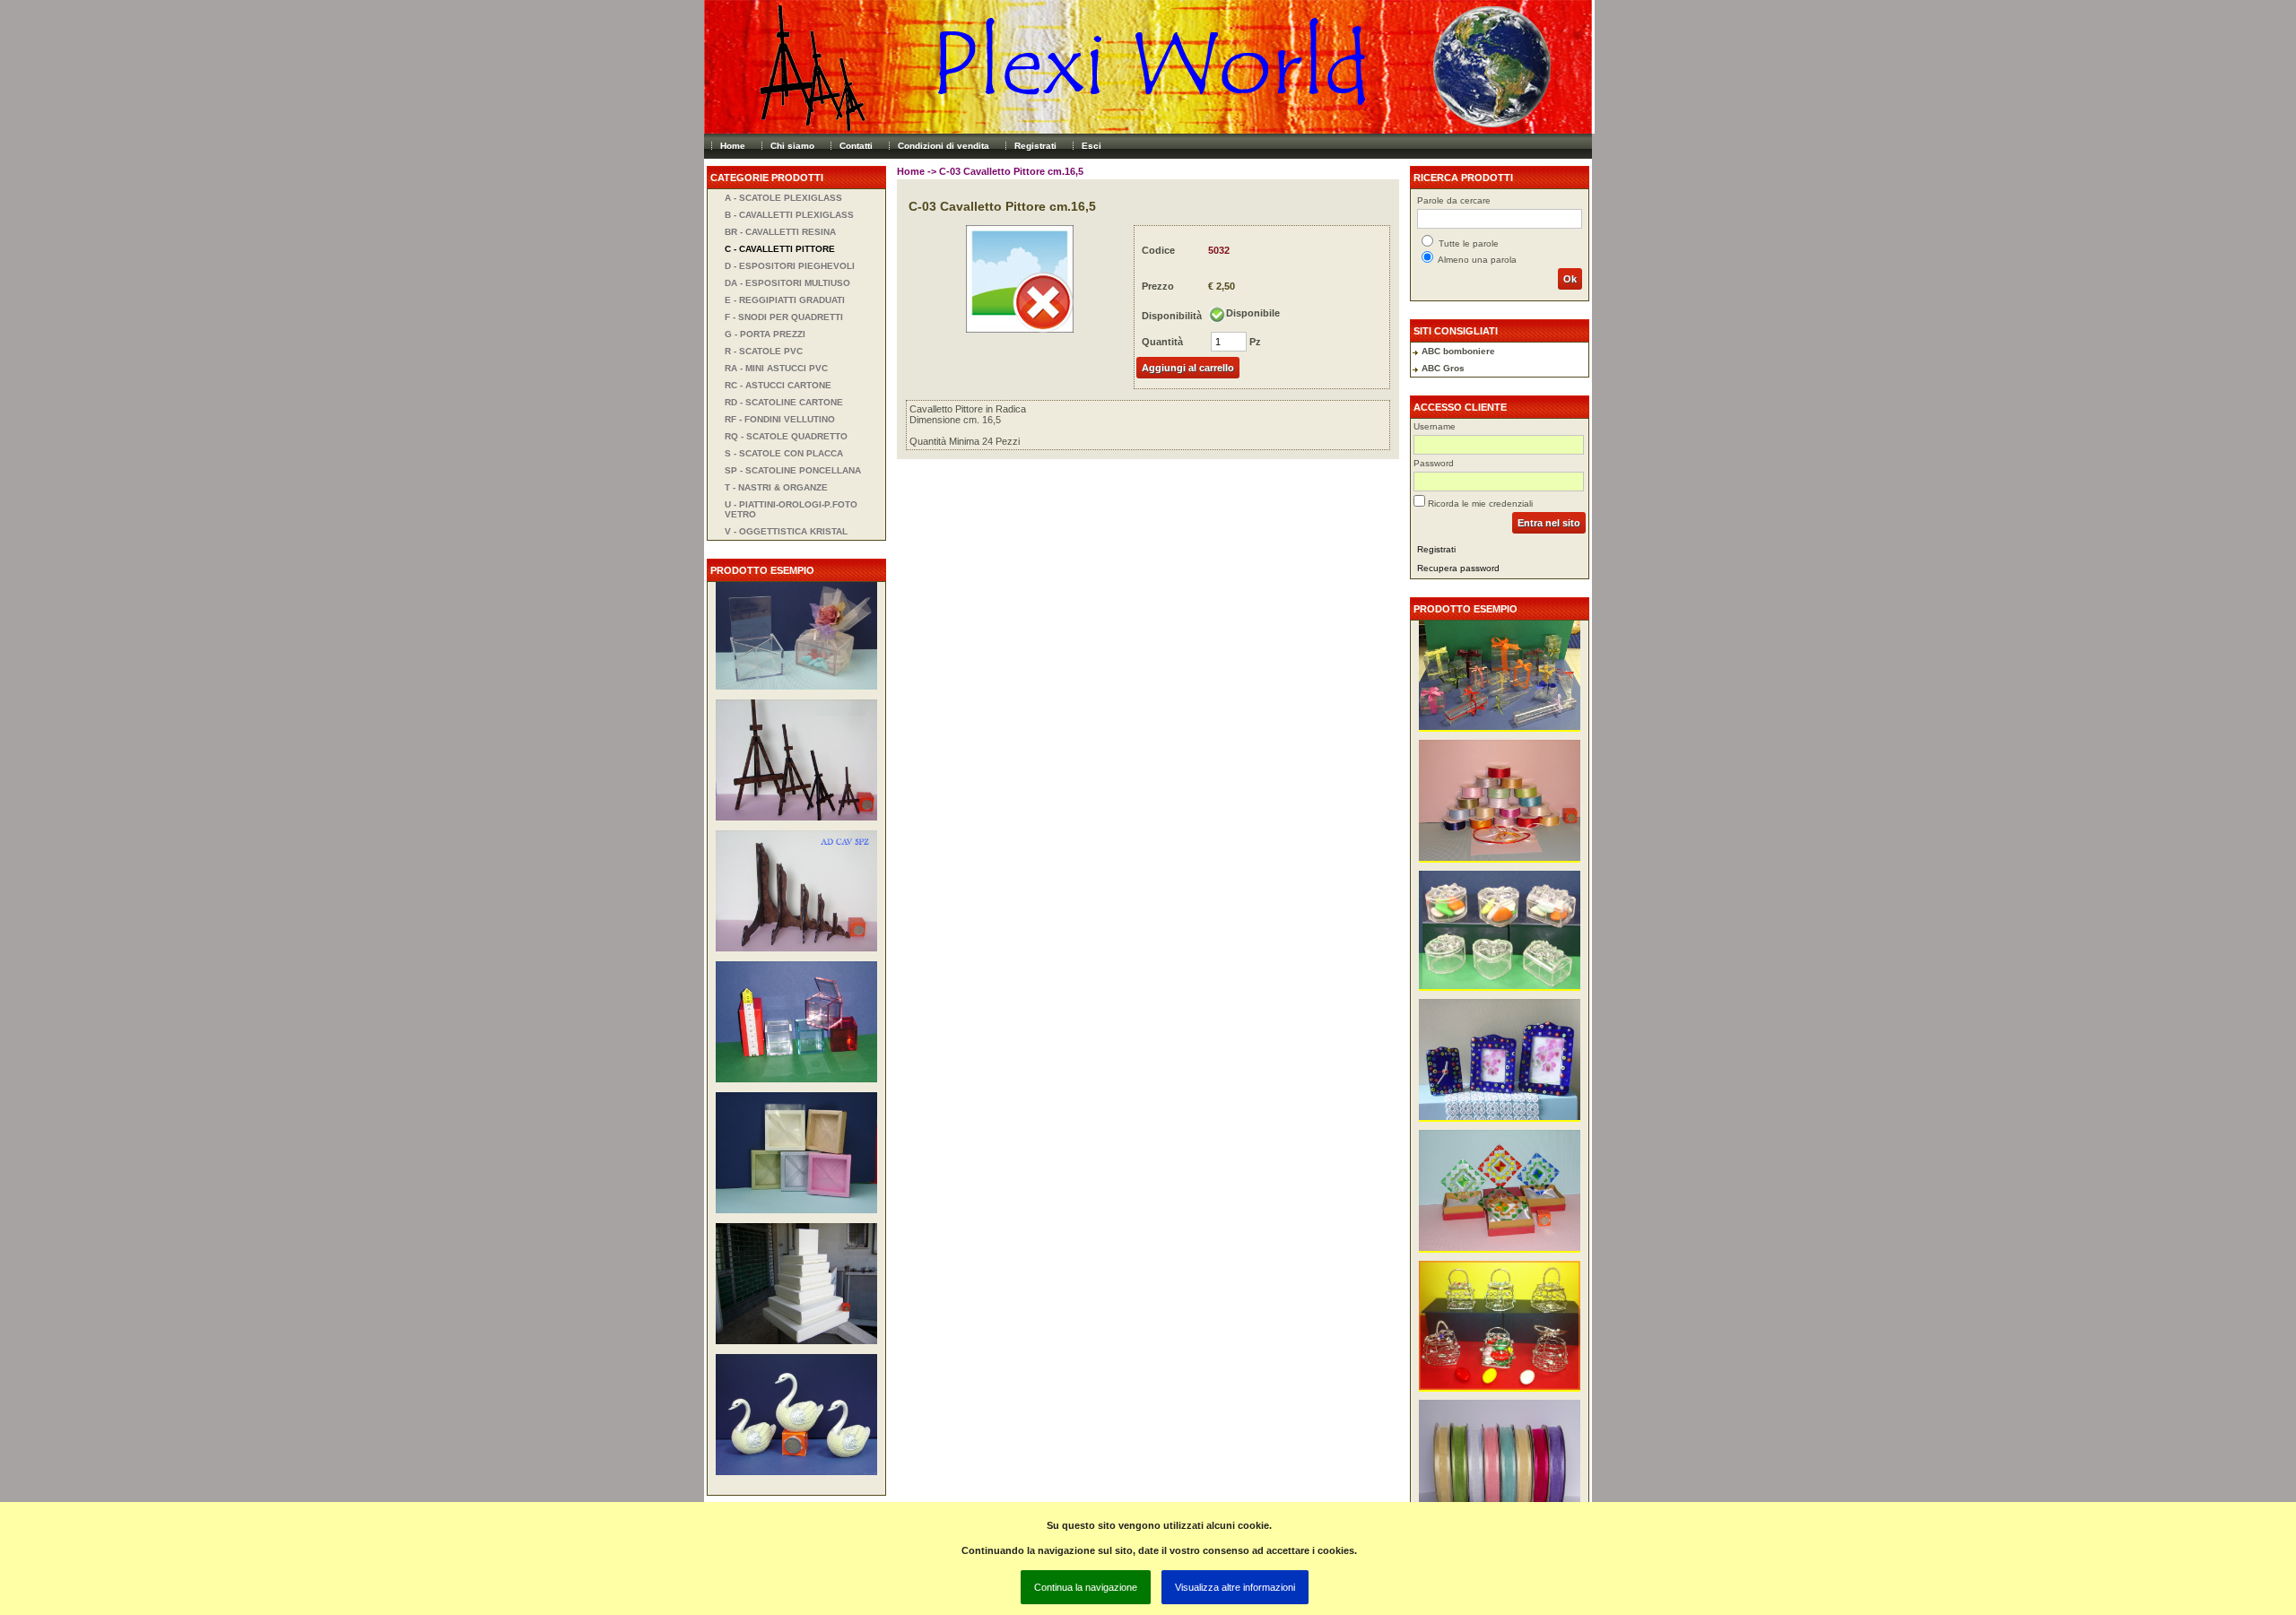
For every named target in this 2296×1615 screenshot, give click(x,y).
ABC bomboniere (1458, 351)
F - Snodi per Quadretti (784, 317)
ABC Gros (1443, 368)
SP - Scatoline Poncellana (793, 470)
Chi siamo (792, 146)
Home (733, 146)
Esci (1091, 146)
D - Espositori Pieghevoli (790, 266)
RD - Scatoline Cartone (784, 402)
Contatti (856, 146)
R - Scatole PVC (764, 351)
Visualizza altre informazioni (1235, 1587)
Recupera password (1458, 568)
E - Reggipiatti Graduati (785, 300)
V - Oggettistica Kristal (786, 531)
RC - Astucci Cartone (778, 385)
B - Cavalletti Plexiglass (789, 215)
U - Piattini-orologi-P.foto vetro (791, 509)
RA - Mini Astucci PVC (776, 368)
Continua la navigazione (1086, 1587)
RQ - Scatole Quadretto (786, 436)
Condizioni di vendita (944, 146)
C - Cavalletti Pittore (780, 249)
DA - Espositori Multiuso (787, 283)
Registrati (1035, 146)
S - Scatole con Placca (784, 453)
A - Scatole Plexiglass (783, 198)
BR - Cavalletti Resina (780, 232)
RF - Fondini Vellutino (780, 419)
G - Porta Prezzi (765, 334)
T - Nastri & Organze (776, 487)
